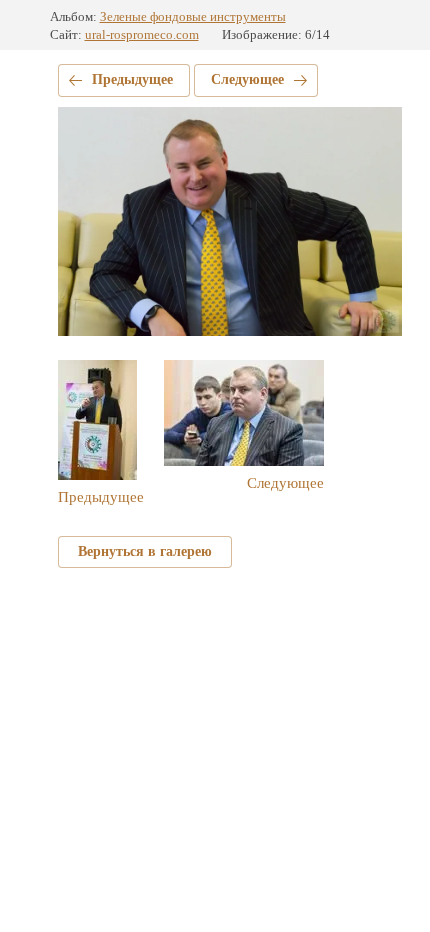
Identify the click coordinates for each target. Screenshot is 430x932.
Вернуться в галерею (145, 551)
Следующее (247, 79)
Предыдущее (132, 79)
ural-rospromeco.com (142, 34)
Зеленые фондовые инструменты (193, 16)
